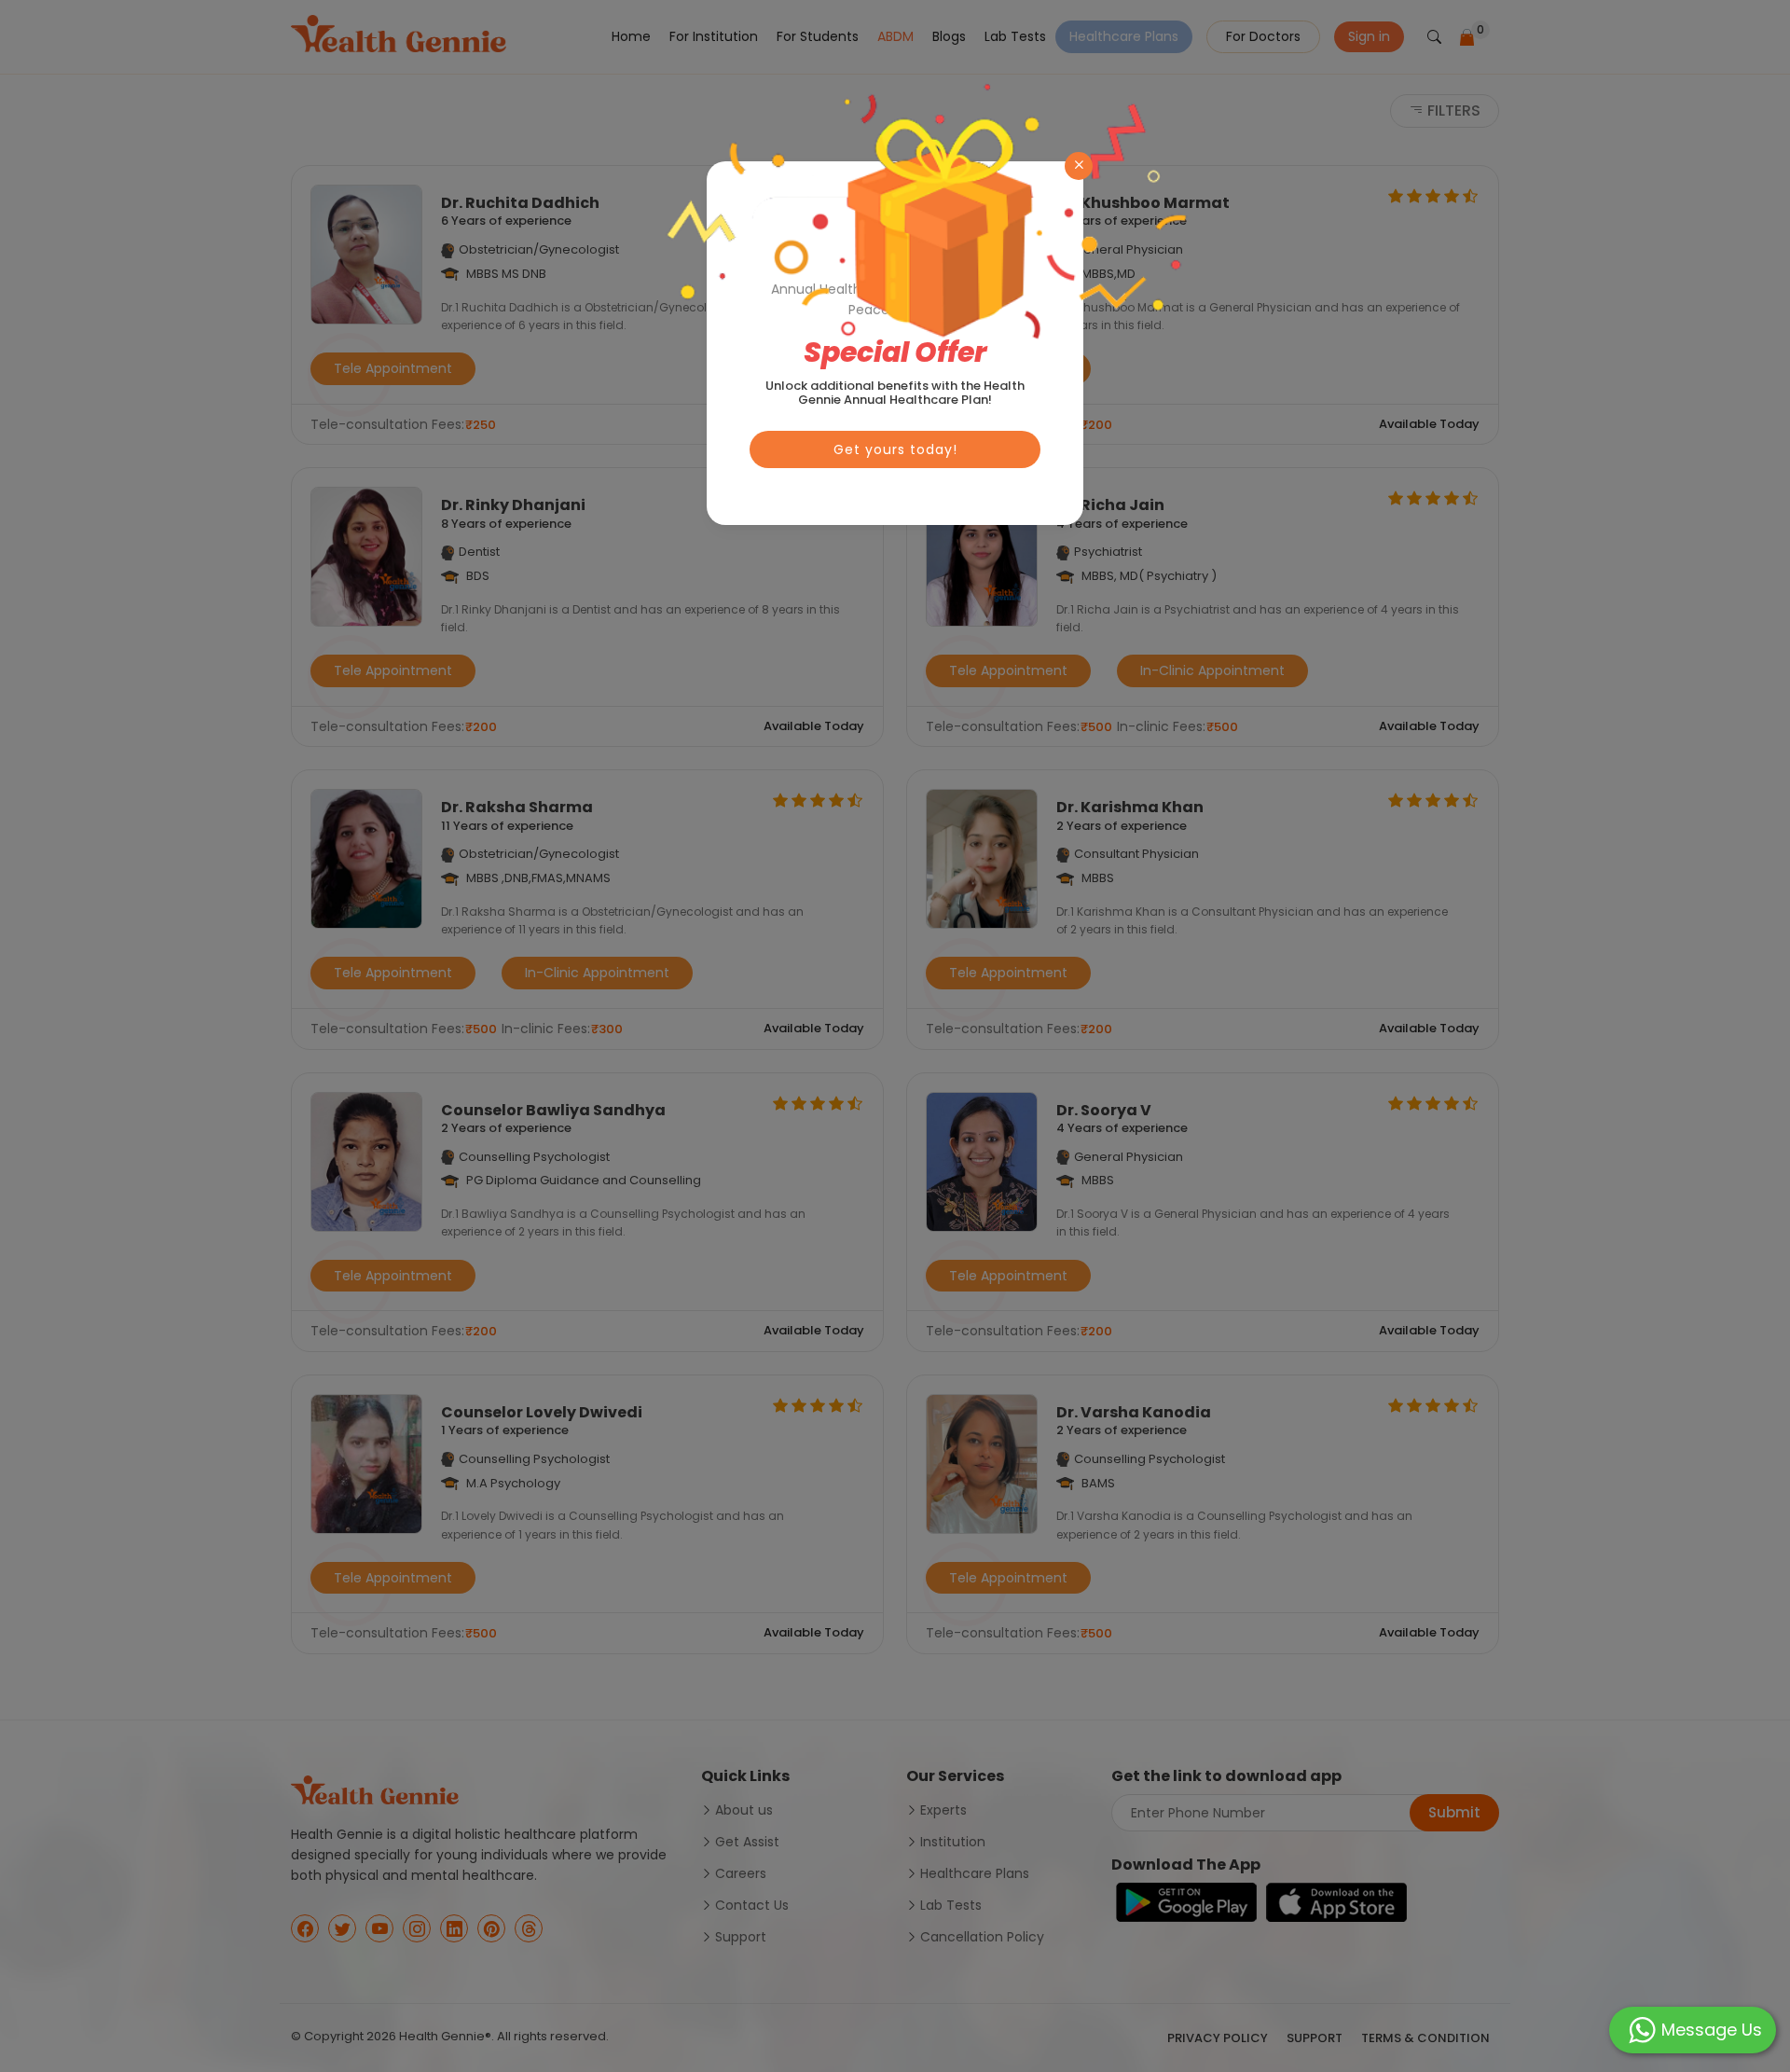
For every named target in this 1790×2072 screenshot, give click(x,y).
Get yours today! (895, 449)
